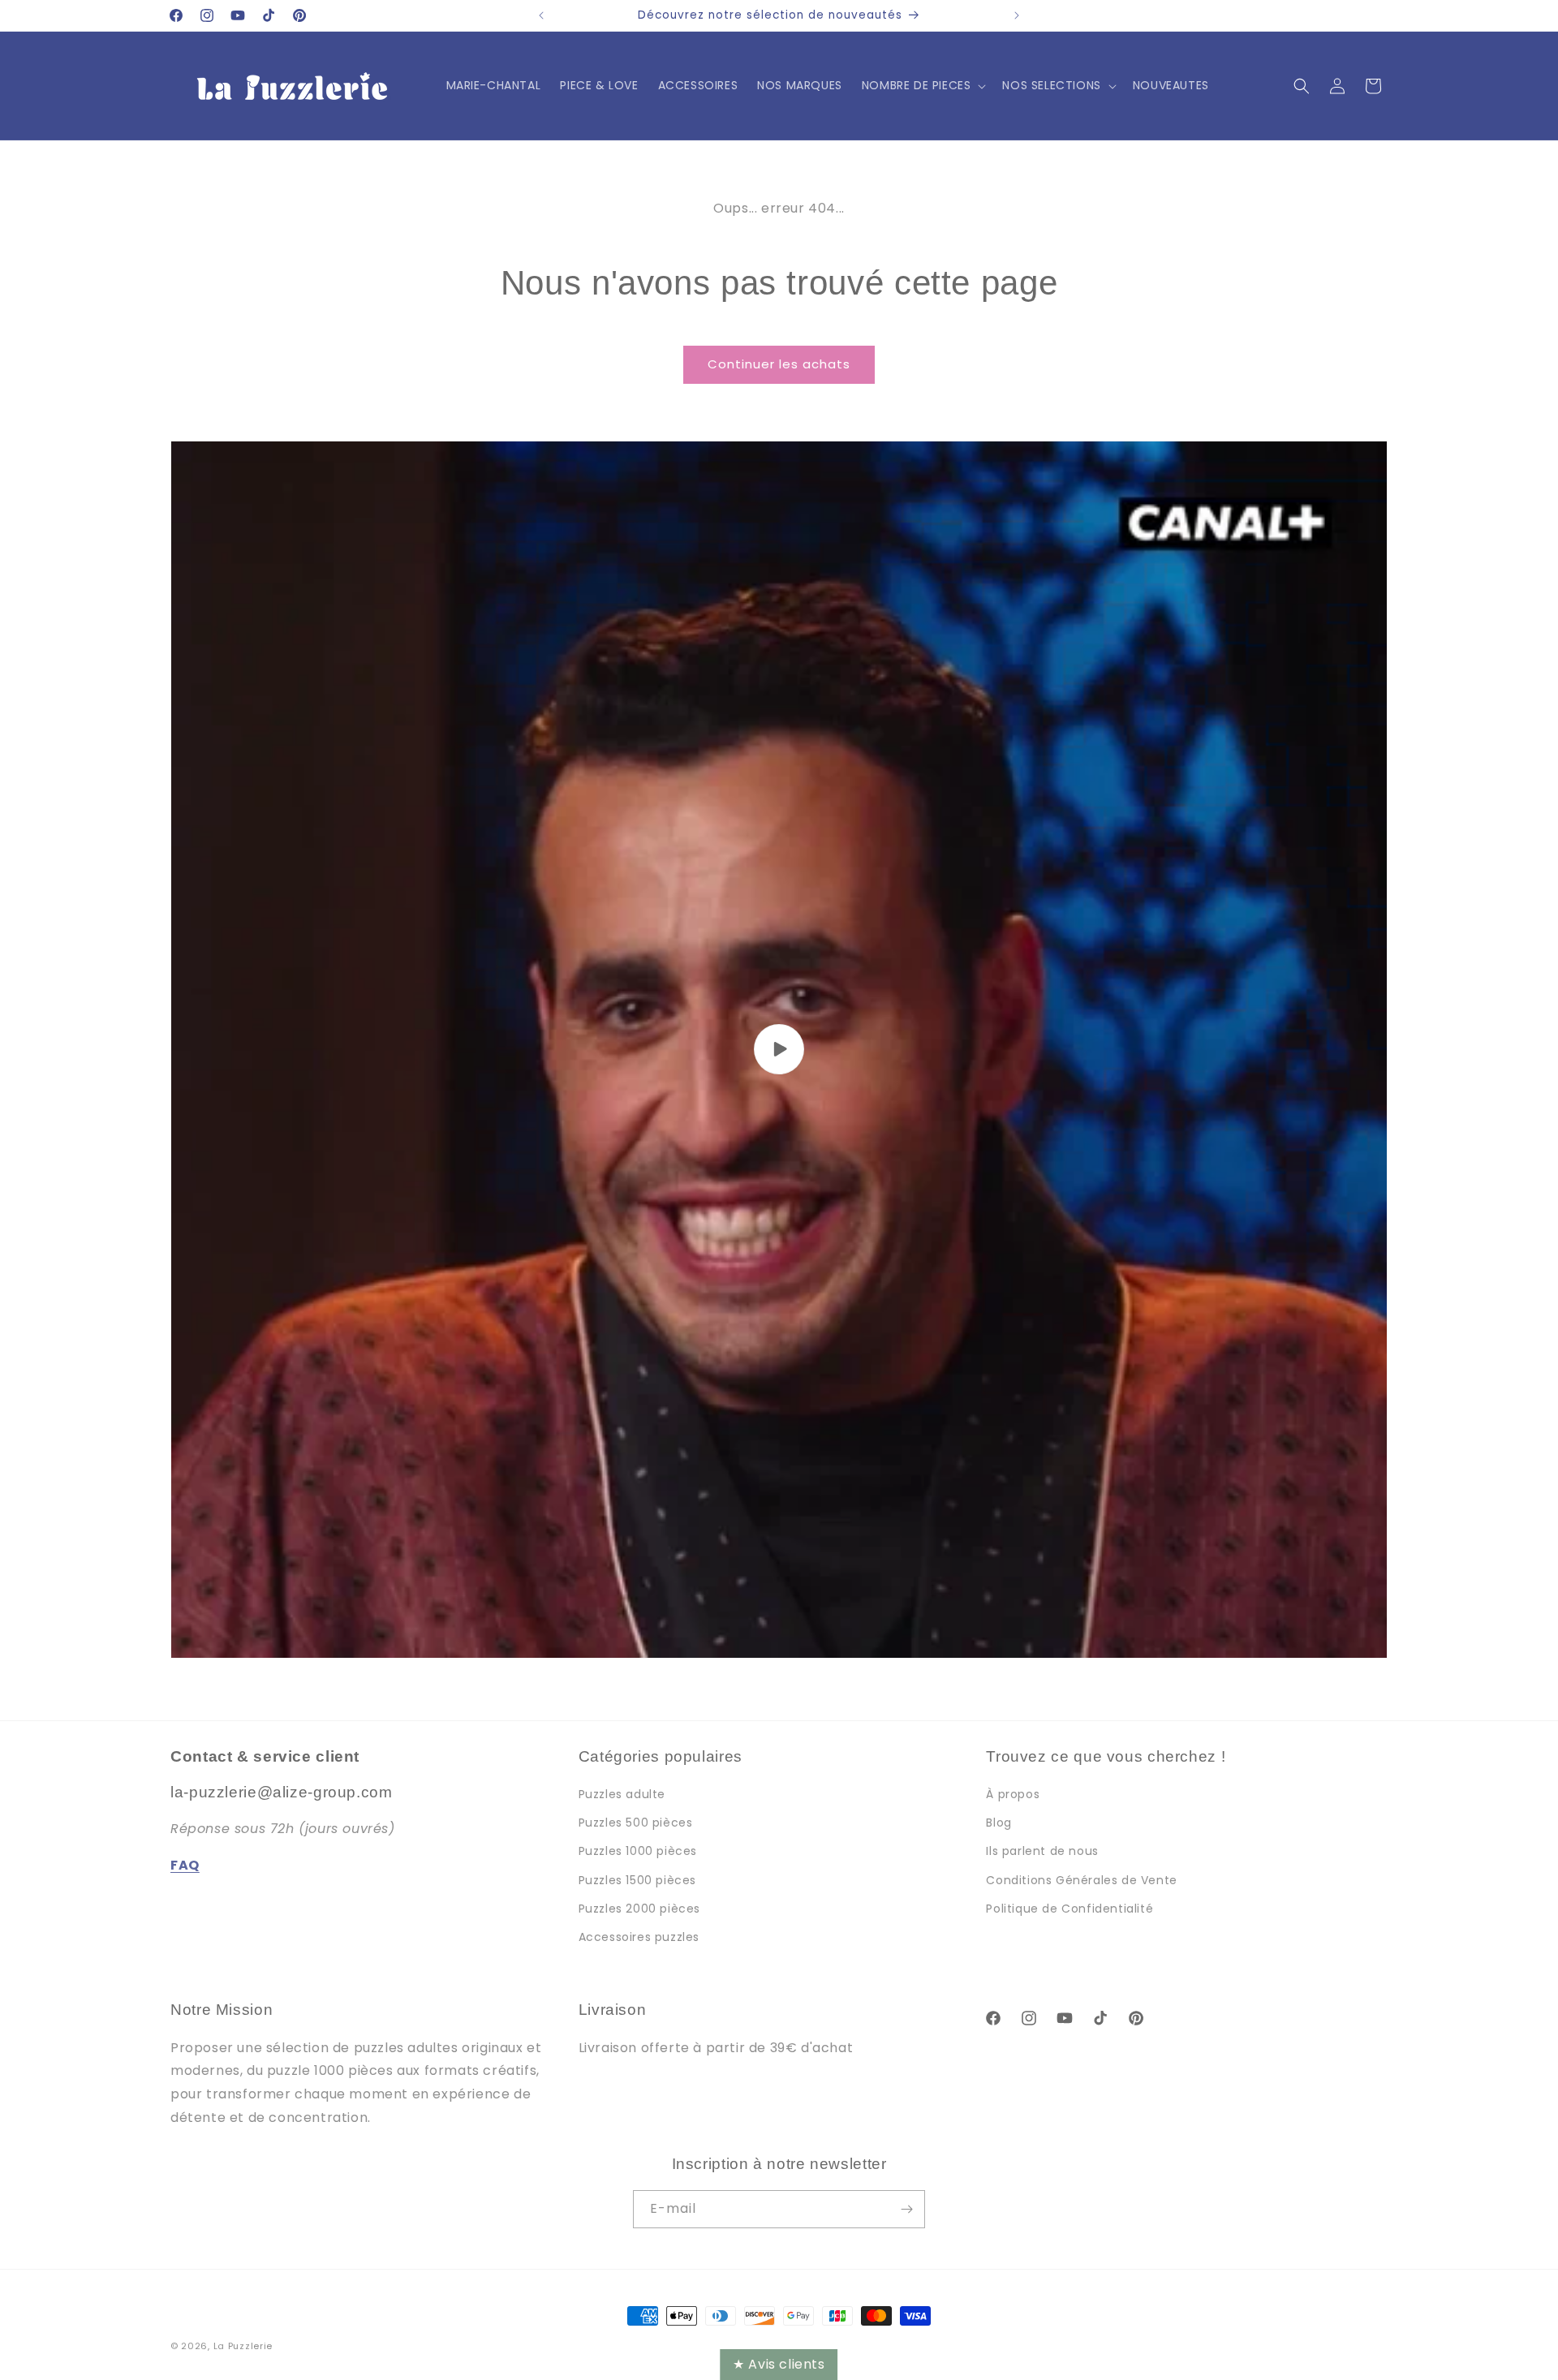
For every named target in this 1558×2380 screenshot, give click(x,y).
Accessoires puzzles (639, 1937)
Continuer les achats (779, 364)
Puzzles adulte (622, 1794)
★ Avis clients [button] (779, 2364)
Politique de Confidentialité (1070, 1909)
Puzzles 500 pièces (636, 1823)
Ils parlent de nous (1042, 1851)
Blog (998, 1823)
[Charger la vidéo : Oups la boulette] (779, 1050)
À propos (1013, 1794)
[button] (923, 85)
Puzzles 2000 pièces (639, 1909)
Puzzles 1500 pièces (637, 1880)
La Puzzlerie (243, 2346)
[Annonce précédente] (541, 15)
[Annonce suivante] (1017, 15)
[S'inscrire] (906, 2209)
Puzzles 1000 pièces (638, 1851)
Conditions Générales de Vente (1081, 1880)
